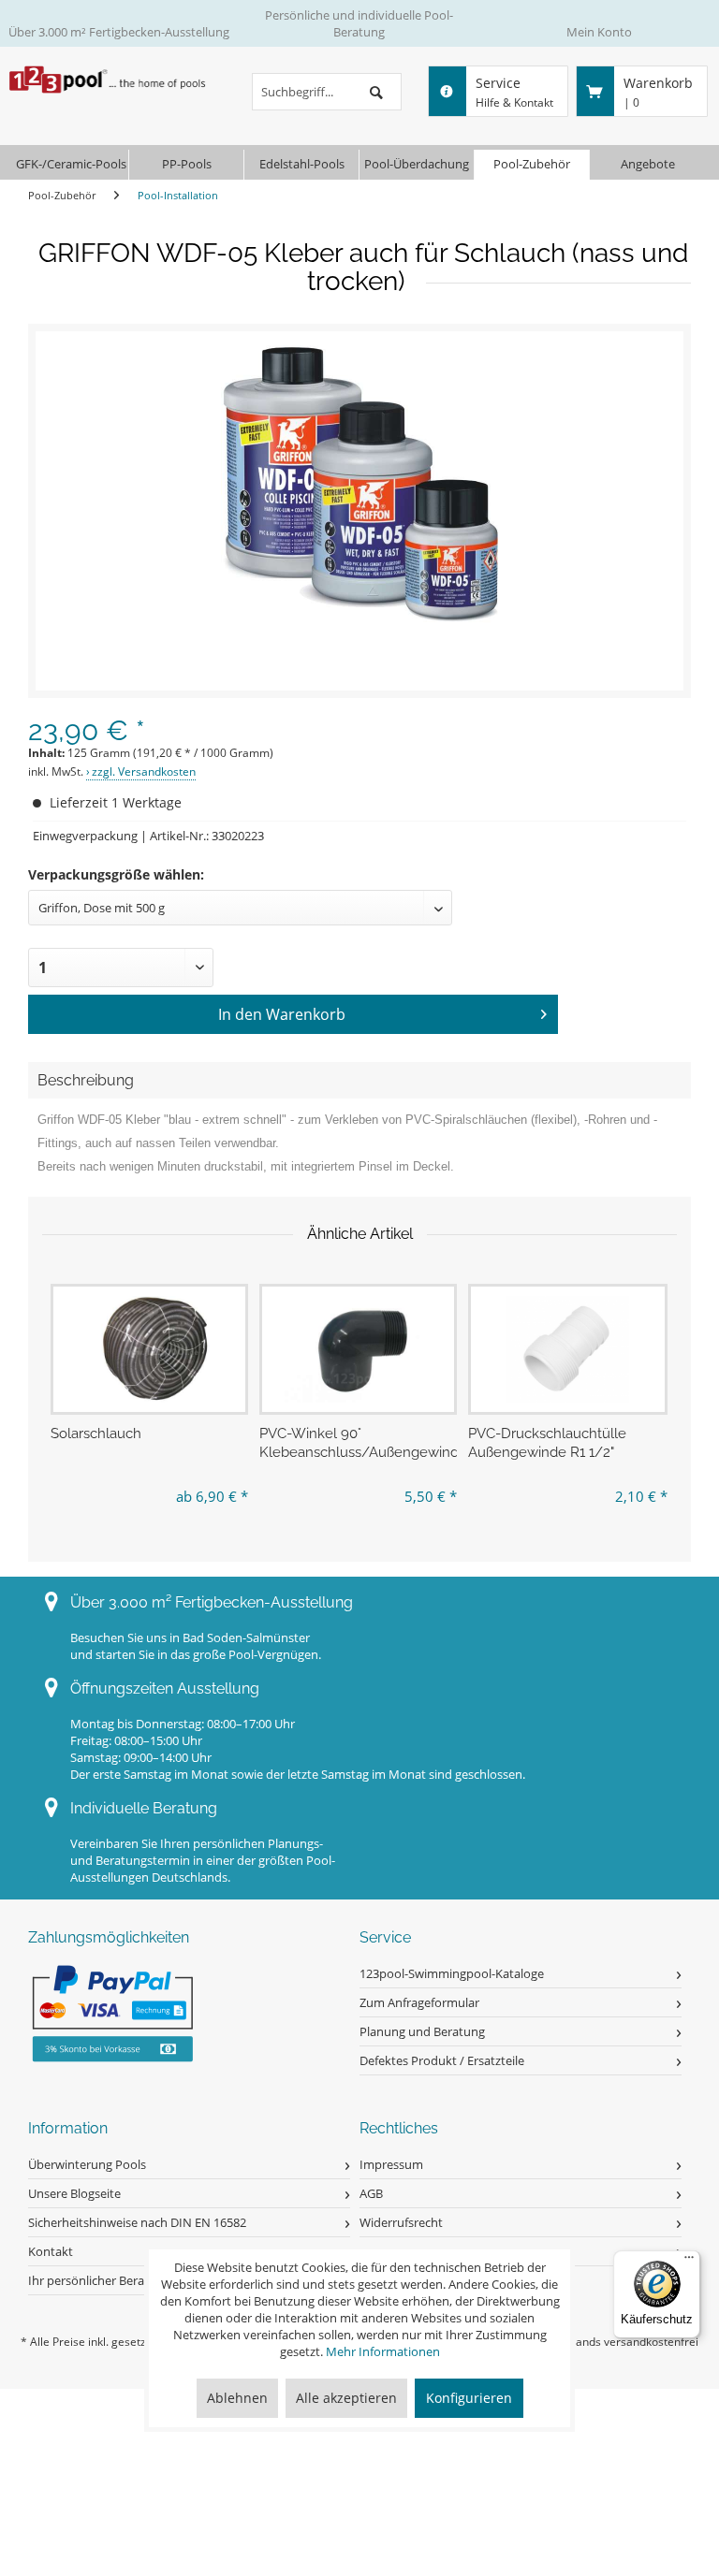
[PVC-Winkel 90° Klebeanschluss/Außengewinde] (358, 1349)
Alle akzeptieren (346, 2398)
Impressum (391, 2164)
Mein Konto (599, 32)
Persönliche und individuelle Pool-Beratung (359, 23)
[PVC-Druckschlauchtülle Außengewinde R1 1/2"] (568, 1349)
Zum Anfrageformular (419, 2002)
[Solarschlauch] (149, 1349)
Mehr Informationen (383, 2351)
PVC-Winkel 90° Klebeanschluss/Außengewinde (358, 1443)
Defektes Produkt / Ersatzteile (442, 2060)
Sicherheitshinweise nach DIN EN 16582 (137, 2222)
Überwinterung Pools (87, 2164)
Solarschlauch (96, 1434)
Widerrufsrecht (401, 2222)
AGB (371, 2193)
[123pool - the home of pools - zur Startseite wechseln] (109, 89)
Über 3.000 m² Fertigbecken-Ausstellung (119, 32)
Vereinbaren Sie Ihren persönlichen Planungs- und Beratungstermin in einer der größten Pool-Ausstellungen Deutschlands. (203, 1860)
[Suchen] (376, 92)
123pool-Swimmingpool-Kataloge (452, 1973)
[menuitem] (327, 92)
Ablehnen (237, 2398)
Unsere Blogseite (74, 2193)
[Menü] (689, 2262)
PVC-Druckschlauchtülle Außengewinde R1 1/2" (547, 1443)
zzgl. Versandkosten (144, 771)
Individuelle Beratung (144, 1808)
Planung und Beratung (422, 2031)
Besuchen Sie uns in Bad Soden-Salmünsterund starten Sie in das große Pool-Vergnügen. (196, 1646)
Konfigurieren (469, 2398)
